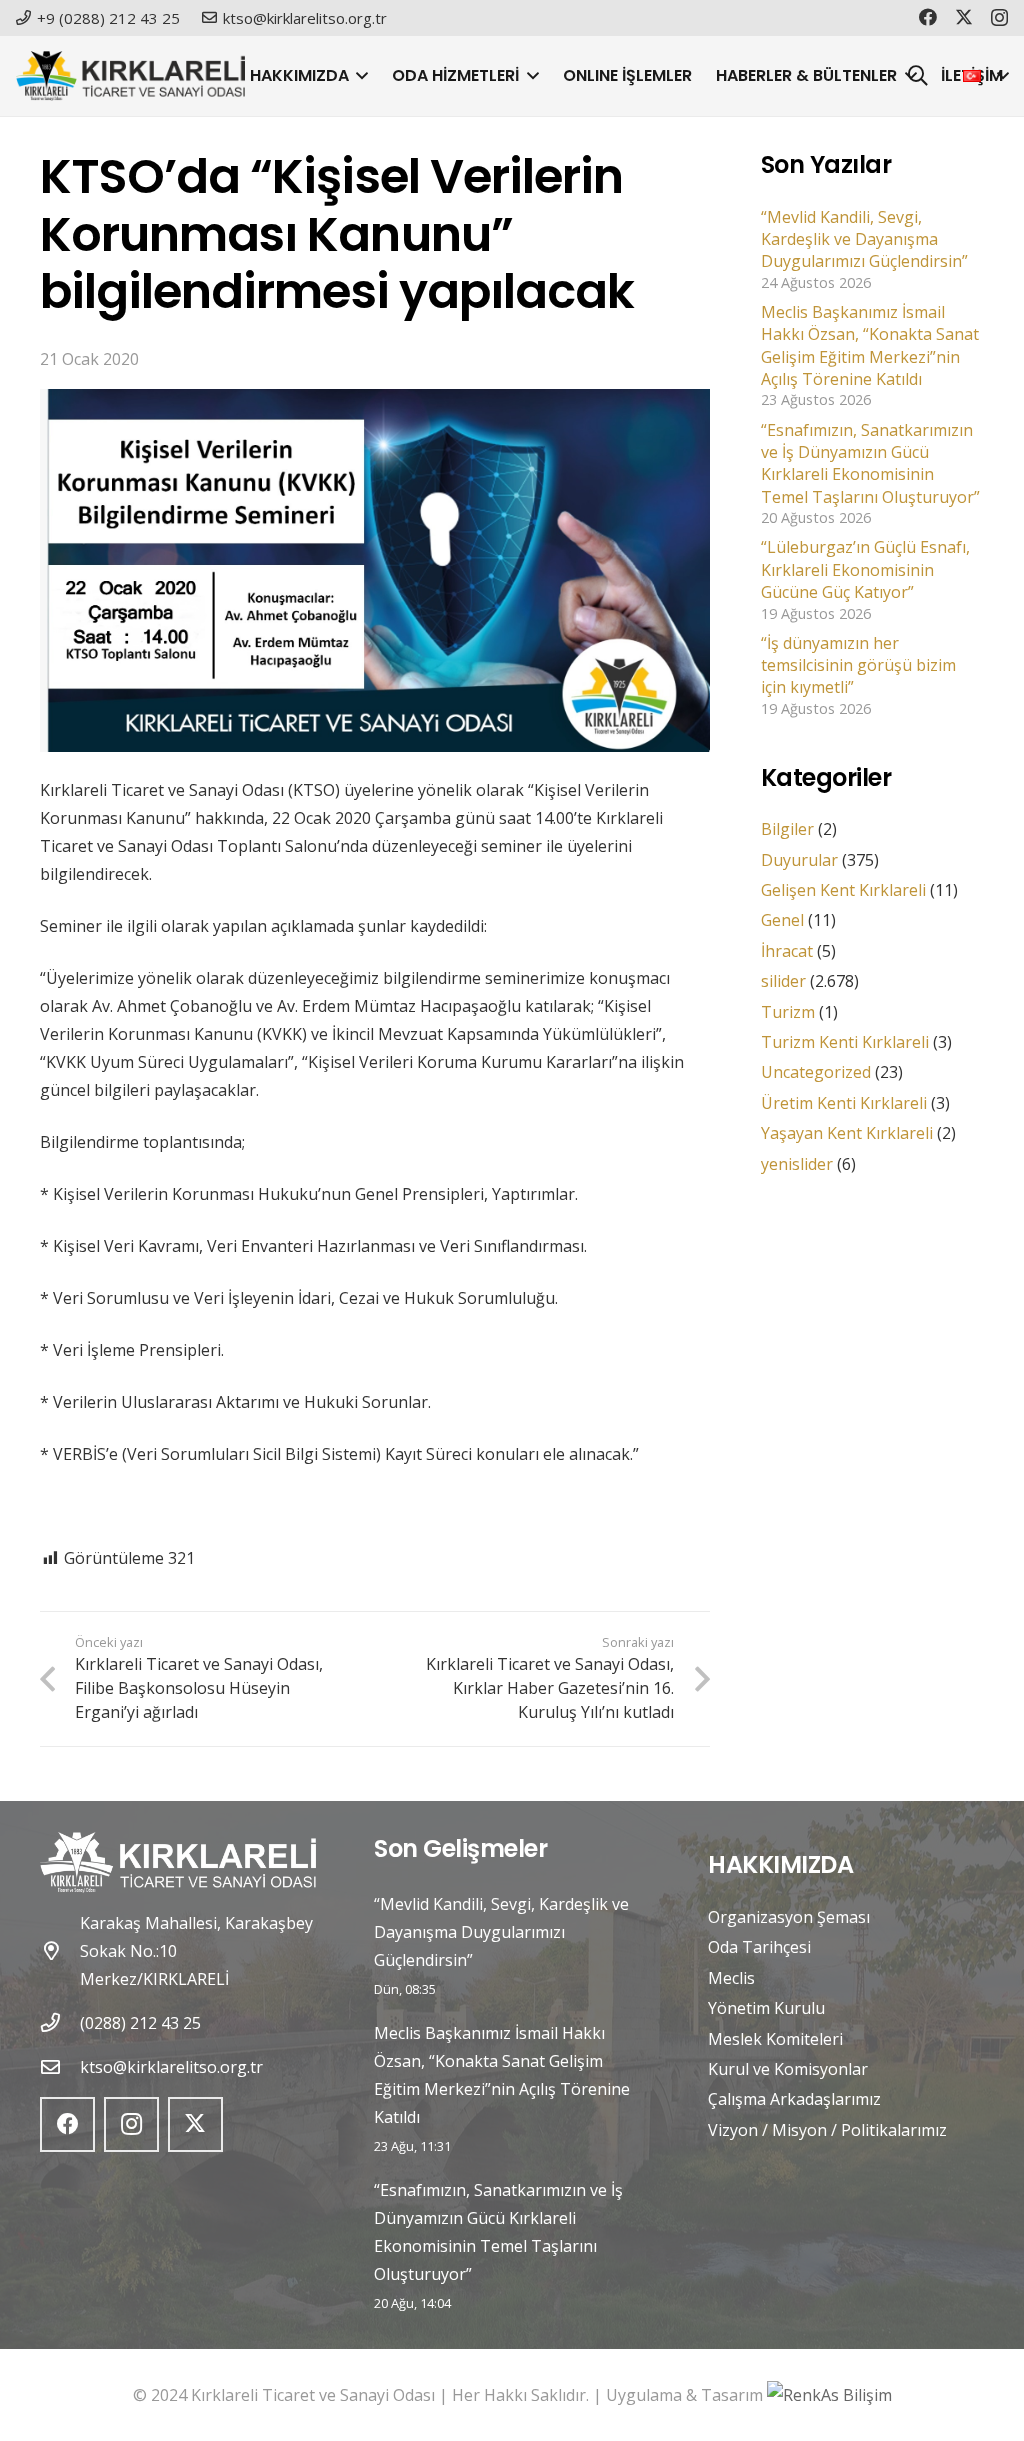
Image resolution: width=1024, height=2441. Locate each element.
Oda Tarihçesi (759, 1947)
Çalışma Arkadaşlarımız (794, 2099)
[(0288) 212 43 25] (60, 2022)
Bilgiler (787, 829)
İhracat (787, 951)
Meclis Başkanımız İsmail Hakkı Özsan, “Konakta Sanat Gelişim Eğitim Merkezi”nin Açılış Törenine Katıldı (870, 345)
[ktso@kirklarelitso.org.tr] (60, 2066)
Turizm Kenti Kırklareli (845, 1042)
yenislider (797, 1164)
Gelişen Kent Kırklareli (843, 890)
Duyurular (799, 860)
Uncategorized (816, 1072)
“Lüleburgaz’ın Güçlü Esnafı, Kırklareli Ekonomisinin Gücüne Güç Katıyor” (865, 569)
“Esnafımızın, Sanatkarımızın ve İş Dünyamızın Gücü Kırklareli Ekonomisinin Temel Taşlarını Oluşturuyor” (870, 463)
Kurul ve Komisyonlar (788, 2069)
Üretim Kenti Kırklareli (844, 1103)
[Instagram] (999, 18)
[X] (964, 17)
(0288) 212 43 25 (140, 2023)
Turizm (788, 1012)
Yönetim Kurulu (766, 2008)
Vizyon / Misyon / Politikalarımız (827, 2130)
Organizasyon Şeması (789, 1917)
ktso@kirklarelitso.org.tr (171, 2067)
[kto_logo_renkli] (130, 76)
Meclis (731, 1978)
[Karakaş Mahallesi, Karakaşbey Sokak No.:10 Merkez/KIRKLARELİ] (60, 1950)
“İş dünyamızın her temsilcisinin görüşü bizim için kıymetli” (858, 665)
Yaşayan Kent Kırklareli (847, 1133)
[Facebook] (928, 17)
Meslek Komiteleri (775, 2039)
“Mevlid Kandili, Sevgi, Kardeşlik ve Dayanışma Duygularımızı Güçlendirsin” (864, 239)
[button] (359, 76)
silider (783, 981)
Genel (782, 920)
